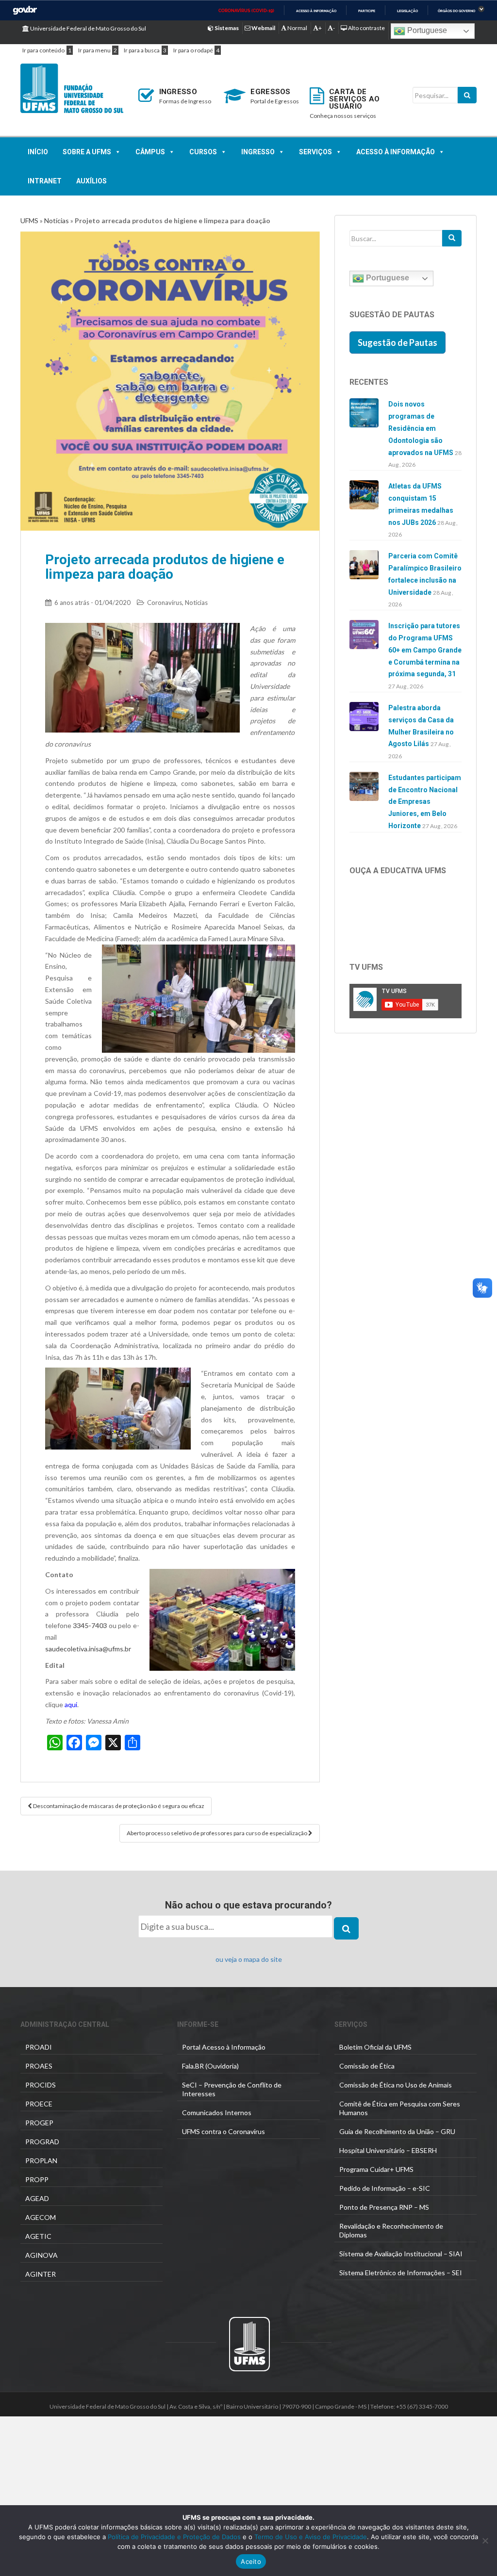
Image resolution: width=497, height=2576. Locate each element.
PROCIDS (41, 2085)
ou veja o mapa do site (249, 1959)
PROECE (39, 2104)
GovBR (25, 10)
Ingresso (258, 152)
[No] (485, 2541)
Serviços (315, 152)
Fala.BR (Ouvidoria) (210, 2066)
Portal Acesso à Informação (224, 2047)
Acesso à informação (316, 11)
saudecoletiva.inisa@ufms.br (88, 1649)
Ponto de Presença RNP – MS (384, 2207)
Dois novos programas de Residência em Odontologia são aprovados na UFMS (421, 428)
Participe (367, 11)
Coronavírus (165, 603)
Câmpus (150, 152)
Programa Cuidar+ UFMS (376, 2169)
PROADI (39, 2047)
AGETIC (38, 2236)
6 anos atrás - (92, 603)
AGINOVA (41, 2255)
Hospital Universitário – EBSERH (388, 2150)
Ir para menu (94, 50)
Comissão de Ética (367, 2066)
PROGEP (39, 2123)
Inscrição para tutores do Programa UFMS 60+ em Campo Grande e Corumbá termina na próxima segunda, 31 (425, 650)
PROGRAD (42, 2142)
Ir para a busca (142, 50)
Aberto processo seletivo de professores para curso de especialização (217, 1833)
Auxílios (91, 181)
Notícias (57, 220)
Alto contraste (366, 28)
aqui (71, 1704)
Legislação (407, 11)
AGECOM (41, 2217)
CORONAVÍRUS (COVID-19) (246, 11)
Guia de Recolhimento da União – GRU (397, 2131)
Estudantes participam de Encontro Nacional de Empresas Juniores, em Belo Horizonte (425, 802)
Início (38, 152)
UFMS (29, 220)
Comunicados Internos (217, 2112)
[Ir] (452, 238)
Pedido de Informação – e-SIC (385, 2188)
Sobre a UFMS (87, 152)
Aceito (251, 2561)
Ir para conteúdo (43, 50)
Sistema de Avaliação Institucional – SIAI (401, 2254)
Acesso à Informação (396, 152)
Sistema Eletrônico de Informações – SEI (401, 2273)
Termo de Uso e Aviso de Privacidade (310, 2537)
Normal (297, 28)
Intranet (45, 181)
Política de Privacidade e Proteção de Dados (174, 2537)
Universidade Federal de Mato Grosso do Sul (88, 28)
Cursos (203, 152)
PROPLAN (41, 2160)
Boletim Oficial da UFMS (375, 2047)
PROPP (37, 2179)
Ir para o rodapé (193, 50)
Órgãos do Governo (456, 11)
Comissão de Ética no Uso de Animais (396, 2085)
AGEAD (37, 2198)
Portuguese (426, 30)
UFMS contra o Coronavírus (224, 2131)
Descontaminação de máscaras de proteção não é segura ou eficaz (118, 1806)
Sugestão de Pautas (398, 342)
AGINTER (41, 2274)
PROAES (39, 2066)
